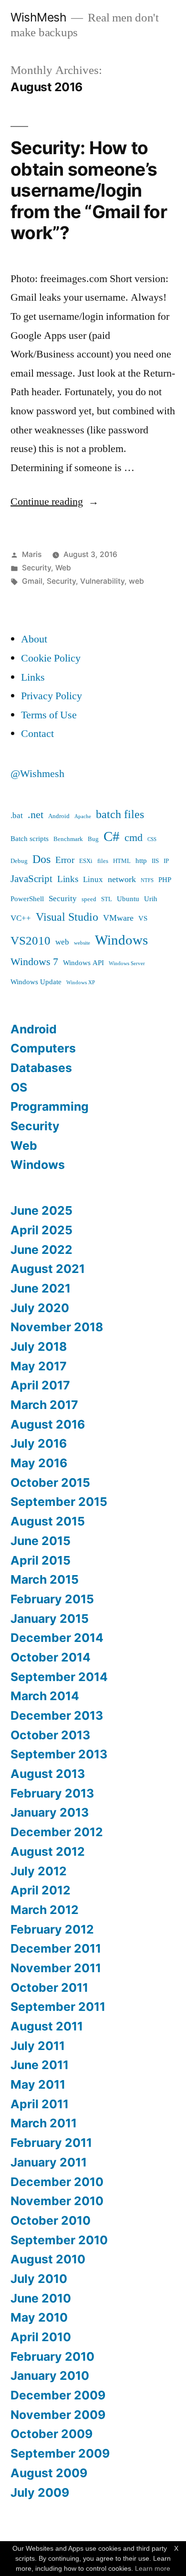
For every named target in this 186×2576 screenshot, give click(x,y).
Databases (41, 1068)
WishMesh (38, 17)
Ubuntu (128, 899)
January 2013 (50, 1812)
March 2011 (44, 2123)
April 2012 (41, 1890)
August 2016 (48, 1424)
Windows (121, 940)
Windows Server (127, 963)
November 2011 (56, 1968)
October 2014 (51, 1657)
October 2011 (49, 1987)
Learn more (153, 2568)
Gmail (32, 581)
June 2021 (41, 1288)
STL (107, 899)
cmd (134, 838)
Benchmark (68, 839)
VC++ (21, 918)
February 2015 (52, 1599)
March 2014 (45, 1696)
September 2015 (59, 1502)
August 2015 (48, 1521)
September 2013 (59, 1754)
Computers (43, 1048)
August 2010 (48, 2259)
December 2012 (57, 1832)
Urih (151, 899)
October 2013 (50, 1735)
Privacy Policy (52, 696)
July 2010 (39, 2279)
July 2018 (39, 1346)
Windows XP (81, 983)
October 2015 (50, 1483)
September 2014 (59, 1677)
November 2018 (57, 1327)
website (82, 943)
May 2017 (39, 1366)
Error (65, 860)
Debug (19, 861)
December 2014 (57, 1638)
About (34, 639)
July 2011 (38, 2046)
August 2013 (48, 1774)
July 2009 (40, 2492)
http (141, 861)
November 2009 (58, 2415)
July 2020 (40, 1308)
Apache (83, 816)
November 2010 (57, 2201)
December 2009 (58, 2395)
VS (143, 919)
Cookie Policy (51, 658)
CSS (152, 839)
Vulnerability (102, 581)
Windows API (83, 963)
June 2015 (41, 1541)
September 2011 (58, 2007)
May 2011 (38, 2084)
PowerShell (27, 899)
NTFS (147, 880)
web (136, 581)
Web (63, 568)
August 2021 (48, 1269)
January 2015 (50, 1619)
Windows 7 (34, 962)
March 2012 (45, 1910)
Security (36, 568)
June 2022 (41, 1250)
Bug (93, 839)
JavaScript (31, 879)
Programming (50, 1106)
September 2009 (60, 2453)
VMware (118, 918)
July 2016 (39, 1443)
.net (36, 815)
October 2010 (51, 2220)
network (122, 879)
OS (19, 1087)
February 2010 (52, 2356)
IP (166, 861)
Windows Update (36, 982)
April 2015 (41, 1560)
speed (89, 899)
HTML (122, 861)
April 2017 (40, 1385)
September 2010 (59, 2240)
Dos (41, 859)
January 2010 (50, 2376)
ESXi (86, 861)
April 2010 (41, 2337)
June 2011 (40, 2065)
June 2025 (41, 1210)
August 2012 (48, 1851)
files (103, 861)
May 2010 (39, 2317)
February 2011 (51, 2143)
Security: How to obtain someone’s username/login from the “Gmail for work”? (89, 190)
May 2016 (39, 1463)
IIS (155, 861)
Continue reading (55, 502)
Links (33, 677)
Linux (93, 879)
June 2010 (41, 2298)
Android (59, 816)
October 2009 (52, 2434)
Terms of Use (49, 715)
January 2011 (49, 2162)
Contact (37, 734)
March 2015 (45, 1579)
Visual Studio (67, 917)
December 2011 (56, 1948)
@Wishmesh (37, 774)
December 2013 (57, 1715)
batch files (120, 815)
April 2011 (40, 2104)
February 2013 (52, 1793)
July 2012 (39, 1871)
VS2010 (31, 941)
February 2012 (52, 1929)
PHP (165, 880)
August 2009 (49, 2473)
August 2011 (47, 2026)
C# (112, 837)
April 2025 (41, 1230)
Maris (32, 554)
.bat (17, 815)
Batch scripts (30, 839)
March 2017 (44, 1405)
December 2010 (57, 2182)
